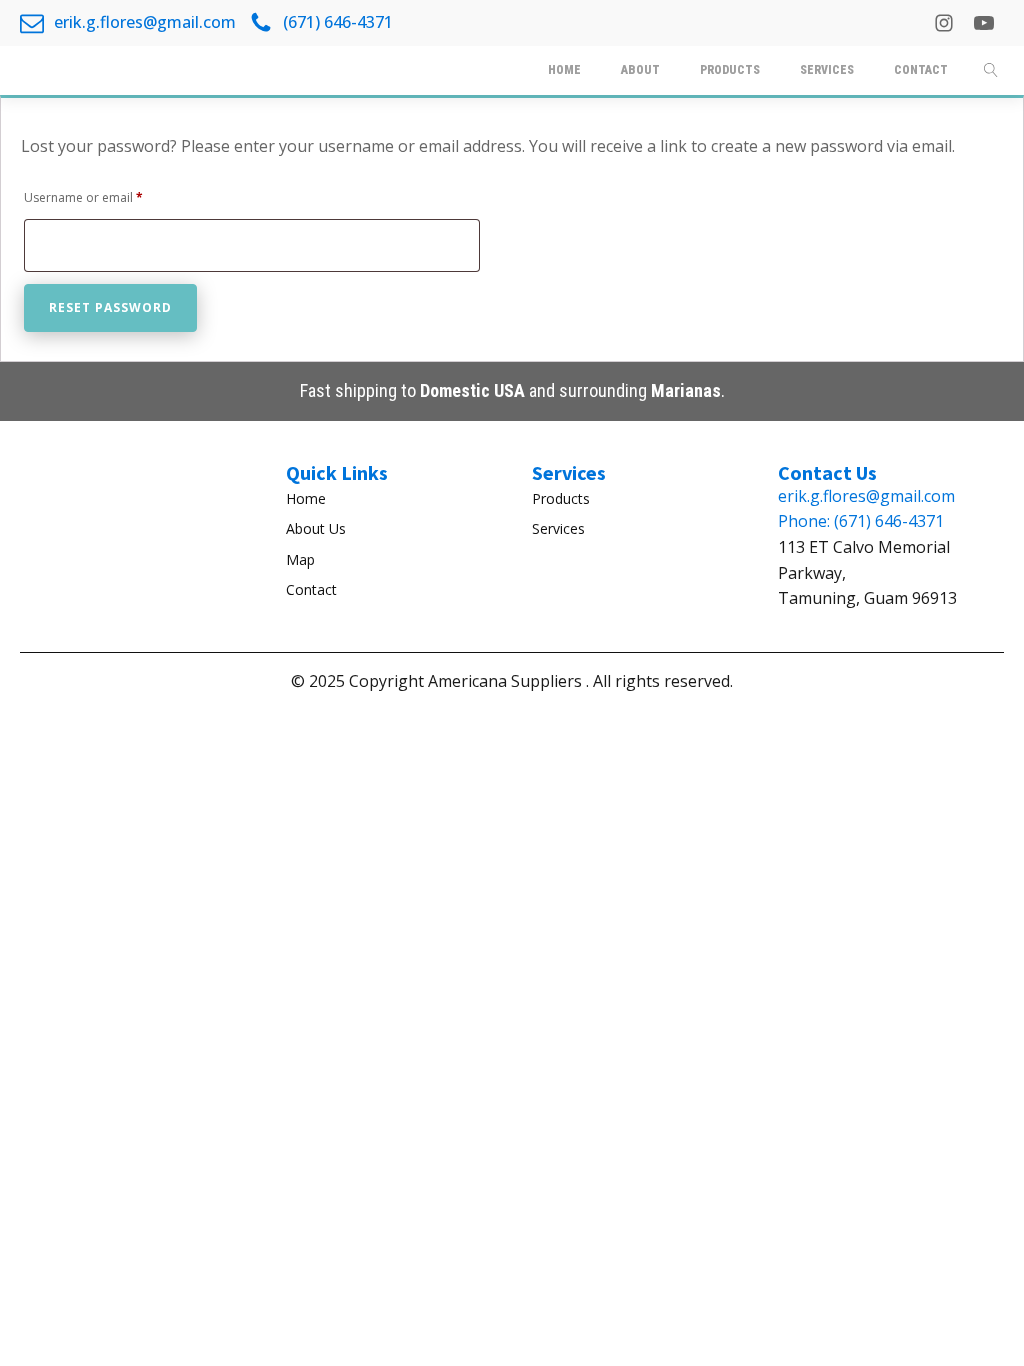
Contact (311, 589)
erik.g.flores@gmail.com (866, 496)
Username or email (109, 197)
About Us (316, 528)
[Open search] (991, 70)
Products (561, 498)
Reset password (110, 307)
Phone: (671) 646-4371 (861, 521)
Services (558, 528)
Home (306, 498)
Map (300, 559)
